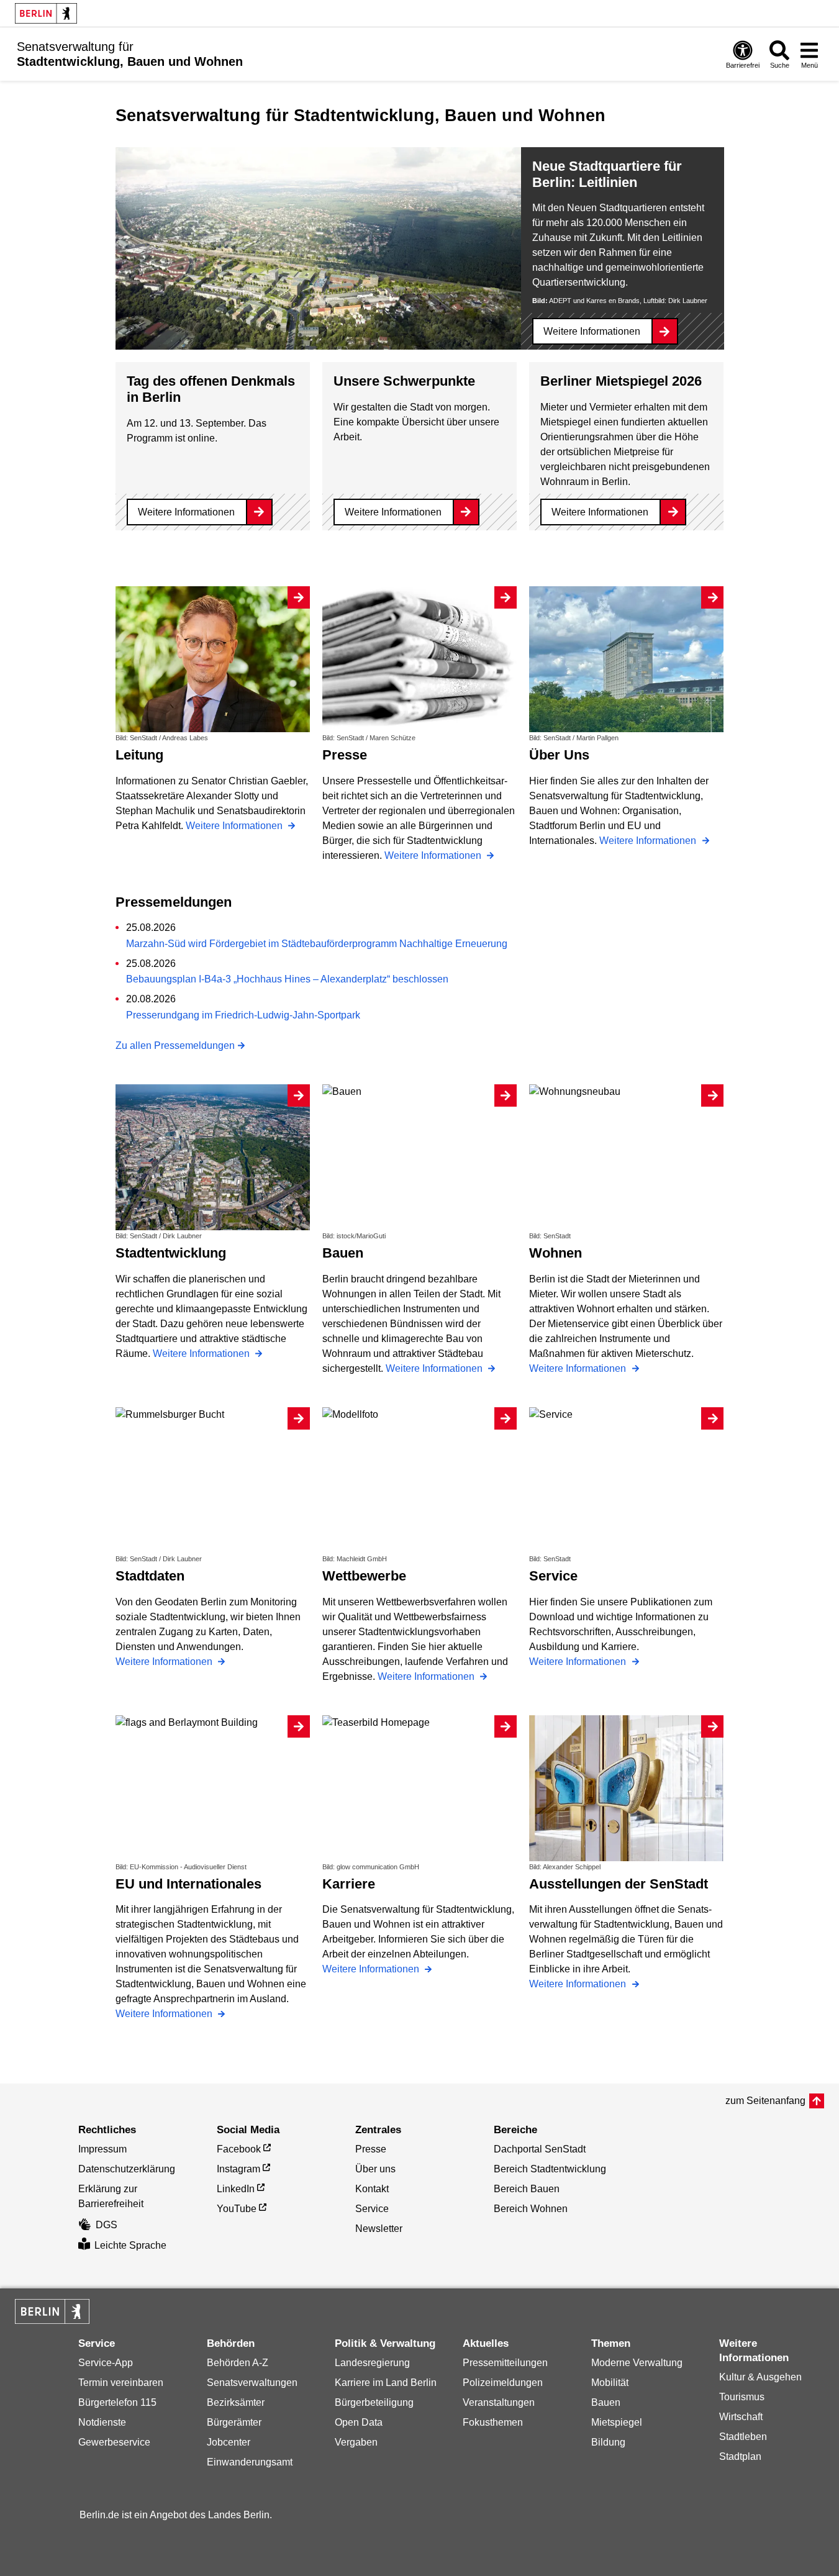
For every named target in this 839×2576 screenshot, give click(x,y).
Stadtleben (743, 2437)
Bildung (608, 2442)
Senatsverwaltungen (252, 2383)
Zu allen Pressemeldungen (175, 1045)
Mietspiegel (617, 2422)
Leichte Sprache (130, 2245)
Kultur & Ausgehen (760, 2377)
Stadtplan (740, 2456)
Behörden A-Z (238, 2363)
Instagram (238, 2169)
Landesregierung (372, 2363)
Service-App (106, 2363)
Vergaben (356, 2442)
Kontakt (372, 2189)
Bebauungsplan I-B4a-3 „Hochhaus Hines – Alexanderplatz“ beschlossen (287, 979)
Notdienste (102, 2422)
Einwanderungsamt (250, 2462)
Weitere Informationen (592, 331)
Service (372, 2209)
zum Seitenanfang (765, 2101)
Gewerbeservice (114, 2442)
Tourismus (742, 2397)
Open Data (359, 2422)
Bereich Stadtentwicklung (550, 2169)
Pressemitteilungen (505, 2363)
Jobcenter (229, 2442)
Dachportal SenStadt (540, 2149)
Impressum (102, 2149)
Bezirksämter (236, 2402)
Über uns (375, 2169)
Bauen (606, 2402)
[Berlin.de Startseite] (46, 13)
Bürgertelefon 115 (117, 2402)
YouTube (237, 2209)
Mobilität (610, 2383)
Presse (371, 2149)
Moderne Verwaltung (637, 2363)
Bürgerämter (234, 2422)
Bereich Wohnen (531, 2209)
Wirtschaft (741, 2417)
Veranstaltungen (499, 2402)
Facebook (239, 2149)
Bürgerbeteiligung (374, 2402)
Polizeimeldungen (503, 2383)
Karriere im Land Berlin (386, 2383)
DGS (107, 2225)
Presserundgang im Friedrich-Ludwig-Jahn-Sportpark (243, 1015)
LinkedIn (236, 2189)
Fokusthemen (493, 2422)
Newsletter (379, 2229)
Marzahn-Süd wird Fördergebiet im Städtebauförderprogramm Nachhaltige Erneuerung (317, 944)
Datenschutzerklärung (127, 2169)
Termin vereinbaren (121, 2383)
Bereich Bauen (527, 2189)
